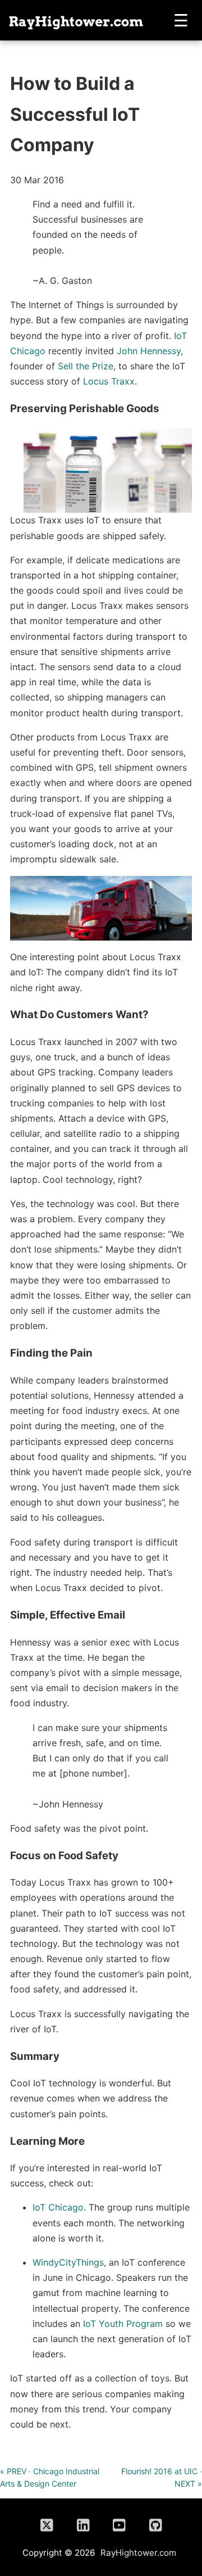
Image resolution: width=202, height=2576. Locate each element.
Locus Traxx (109, 381)
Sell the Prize (86, 366)
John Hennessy (149, 351)
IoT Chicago (58, 2207)
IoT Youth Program (123, 2324)
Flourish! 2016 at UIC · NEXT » (162, 2477)
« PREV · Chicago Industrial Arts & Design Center (50, 2477)
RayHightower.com (138, 2553)
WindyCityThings (68, 2262)
